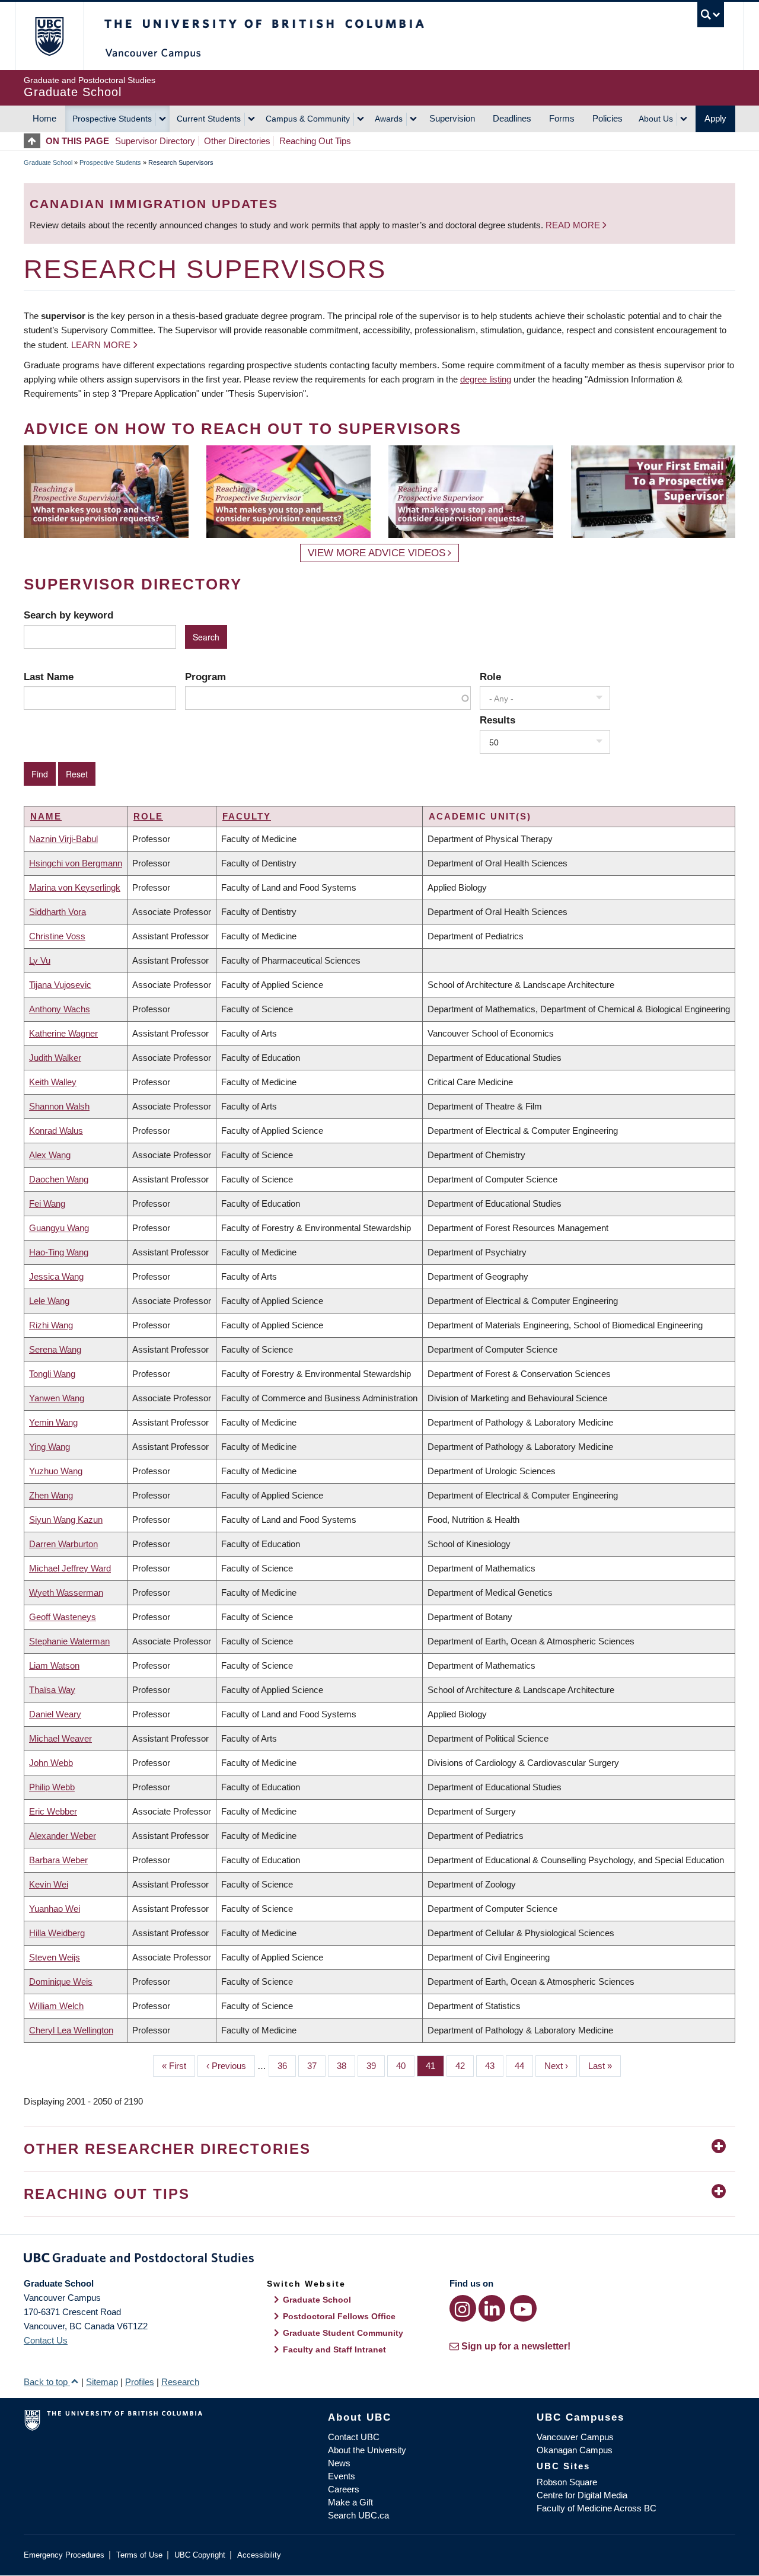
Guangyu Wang (59, 1228)
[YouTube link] (523, 2308)
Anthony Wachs (60, 1009)
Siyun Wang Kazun (66, 1520)
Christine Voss (57, 936)
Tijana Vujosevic (60, 985)
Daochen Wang (59, 1179)
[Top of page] (35, 141)
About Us (656, 119)
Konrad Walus (56, 1131)
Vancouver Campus (575, 2437)
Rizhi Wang (51, 1325)
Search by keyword (68, 615)
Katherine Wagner (63, 1033)
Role (490, 677)
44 (524, 2066)
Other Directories (237, 141)
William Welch (56, 2006)
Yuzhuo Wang (56, 1471)
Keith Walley (53, 1082)
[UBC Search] (711, 15)
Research (180, 2382)
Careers (344, 2489)
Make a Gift (350, 2502)
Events (342, 2476)
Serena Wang (55, 1349)
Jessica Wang (56, 1276)
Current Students (209, 119)
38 (346, 2066)
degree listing (486, 379)
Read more (574, 225)
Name (46, 816)
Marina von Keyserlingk (75, 887)
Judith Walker (55, 1058)
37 (316, 2066)
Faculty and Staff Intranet (334, 2349)
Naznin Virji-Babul (63, 839)
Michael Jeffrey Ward (70, 1568)
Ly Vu (40, 960)
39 (376, 2066)
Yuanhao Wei (55, 1909)
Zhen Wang (51, 1495)
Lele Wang (49, 1301)
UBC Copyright (200, 2555)
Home (44, 118)
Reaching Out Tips (315, 141)
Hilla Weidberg (57, 1933)
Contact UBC (354, 2437)
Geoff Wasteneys (63, 1617)
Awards (389, 119)
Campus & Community (308, 119)
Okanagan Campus (575, 2450)
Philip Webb (52, 1787)
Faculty (247, 816)
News (339, 2463)
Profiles (140, 2382)
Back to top (47, 2382)
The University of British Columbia (49, 36)
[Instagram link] (463, 2308)
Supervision (452, 118)
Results (498, 720)
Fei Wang (47, 1203)
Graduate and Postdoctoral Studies (379, 2260)
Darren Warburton (63, 1544)
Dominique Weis (61, 1982)
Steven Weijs (55, 1957)
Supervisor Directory (155, 141)
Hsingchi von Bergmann (76, 863)
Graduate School (48, 162)
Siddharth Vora (58, 912)
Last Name (49, 677)
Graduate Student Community (343, 2333)
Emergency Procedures (64, 2555)
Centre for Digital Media (582, 2495)
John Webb (51, 1763)
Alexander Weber (63, 1836)
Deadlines (512, 118)
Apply (715, 118)
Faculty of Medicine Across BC (597, 2508)
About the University (367, 2450)
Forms (562, 118)
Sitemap (102, 2382)
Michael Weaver (60, 1738)
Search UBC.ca (358, 2515)
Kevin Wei (49, 1884)
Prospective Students (112, 119)
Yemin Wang (53, 1422)
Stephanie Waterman (69, 1641)
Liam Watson (54, 1665)
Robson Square (567, 2482)
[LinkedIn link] (492, 2308)
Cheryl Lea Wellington (71, 2030)
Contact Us (46, 2340)
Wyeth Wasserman (66, 1593)
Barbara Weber (58, 1860)
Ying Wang (50, 1447)
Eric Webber (53, 1811)
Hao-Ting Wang (59, 1252)
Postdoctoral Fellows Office (339, 2316)
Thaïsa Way (52, 1690)
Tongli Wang (52, 1374)
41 (435, 2066)
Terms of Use (139, 2555)
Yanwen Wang (57, 1398)
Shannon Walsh (59, 1106)
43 (494, 2066)
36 (287, 2066)
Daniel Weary (55, 1714)
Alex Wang (50, 1155)
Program (205, 677)
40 (405, 2066)
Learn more (101, 345)
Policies (607, 118)
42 (465, 2066)
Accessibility (259, 2555)
